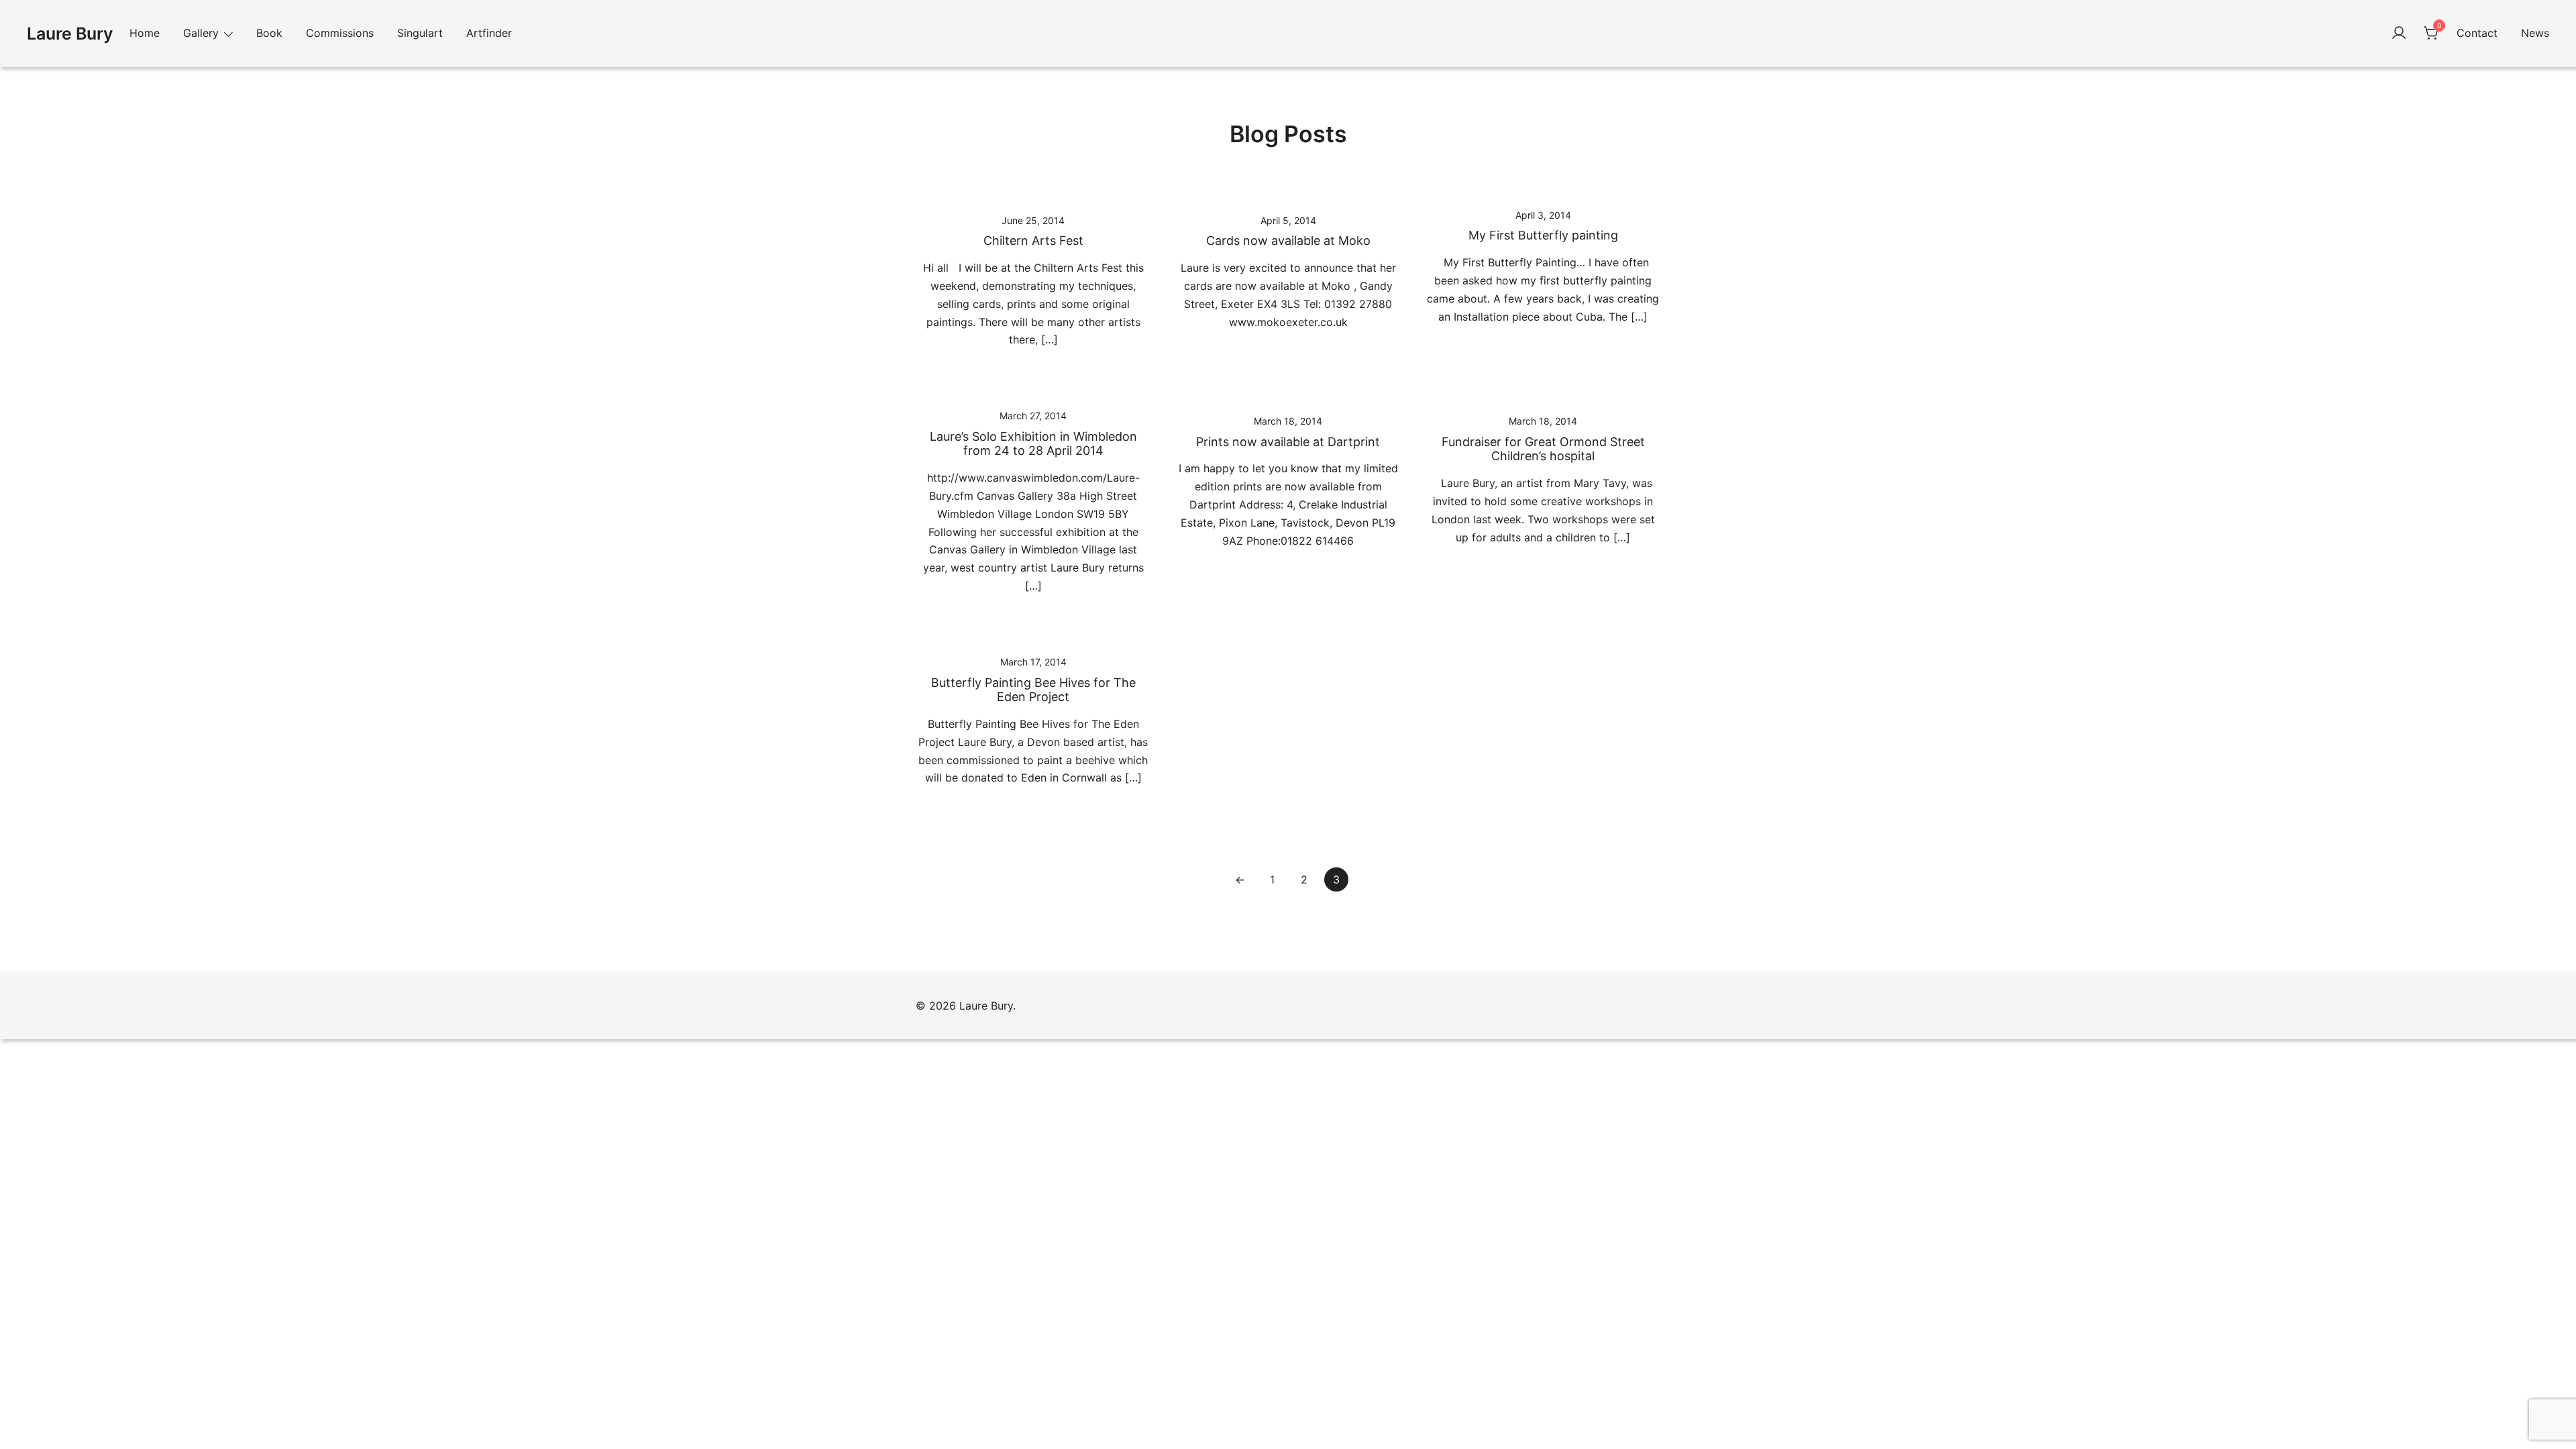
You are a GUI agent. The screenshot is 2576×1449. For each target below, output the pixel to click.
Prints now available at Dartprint (1288, 442)
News (2535, 33)
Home (145, 33)
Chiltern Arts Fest (1033, 240)
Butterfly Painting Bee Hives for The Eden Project (1033, 690)
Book (269, 33)
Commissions (340, 33)
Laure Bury (70, 34)
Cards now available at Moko (1288, 240)
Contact (2477, 33)
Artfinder (489, 33)
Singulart (420, 33)
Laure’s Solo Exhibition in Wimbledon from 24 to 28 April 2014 (1033, 444)
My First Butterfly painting (1543, 235)
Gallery (201, 33)
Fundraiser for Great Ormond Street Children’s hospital (1543, 449)
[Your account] (2399, 34)
